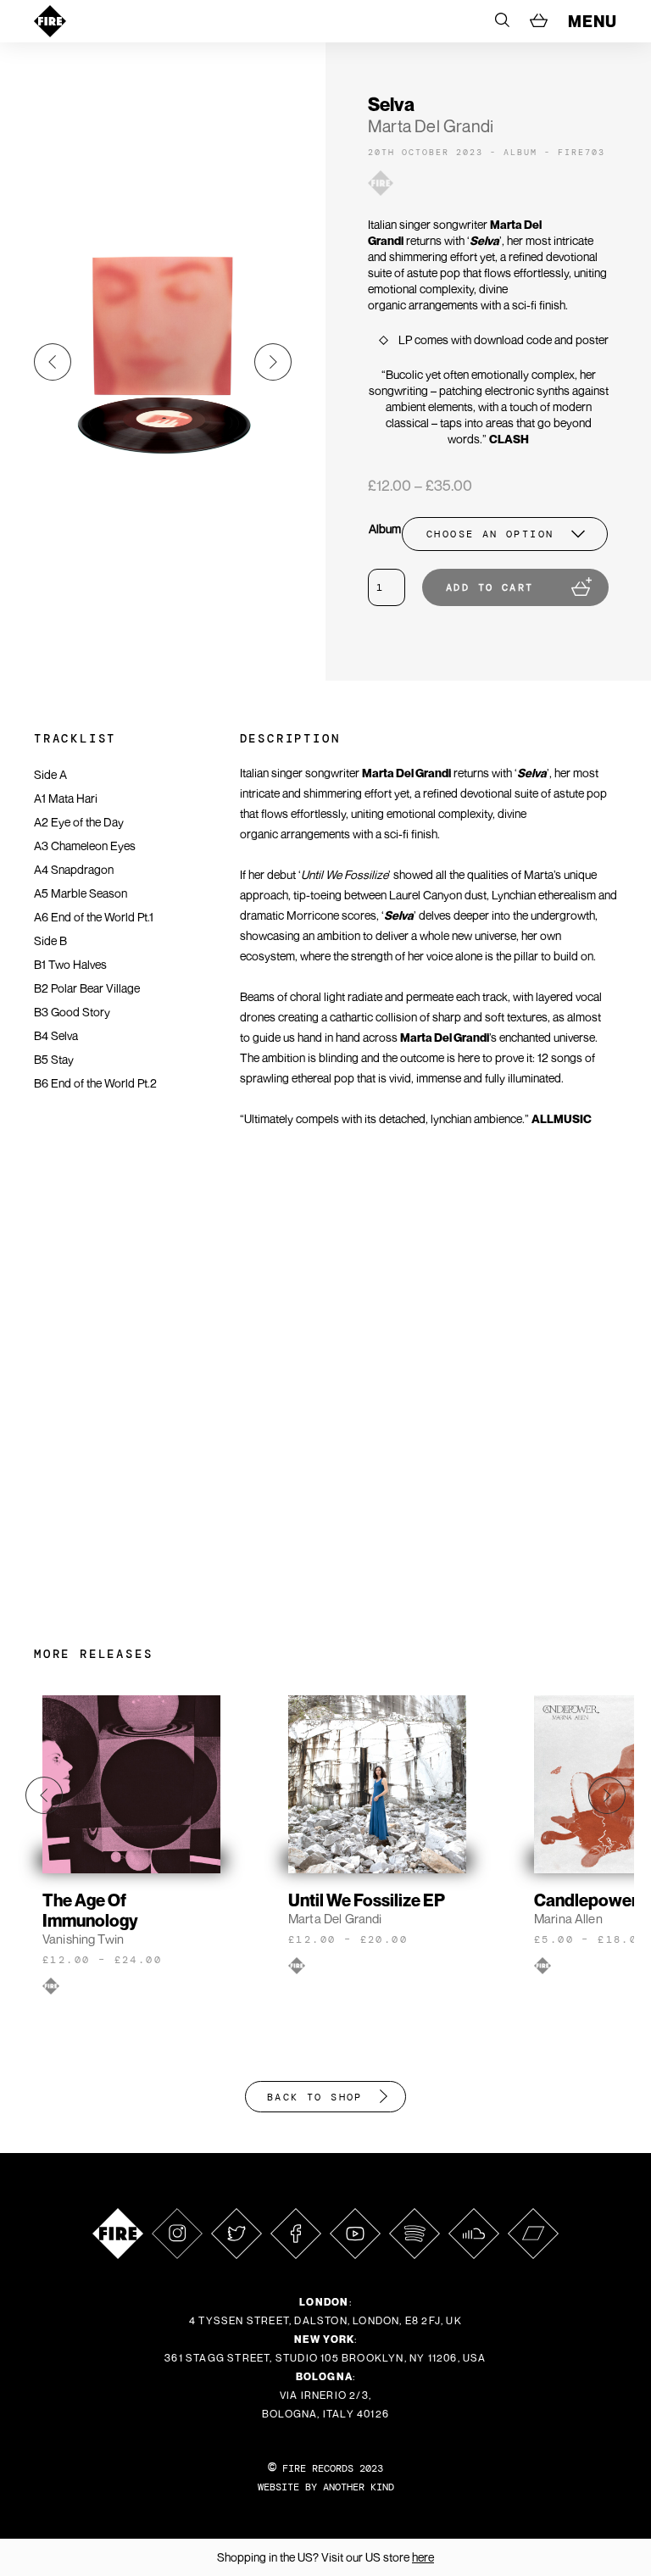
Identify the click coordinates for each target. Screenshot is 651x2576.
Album (385, 529)
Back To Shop (315, 2097)
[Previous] (53, 362)
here (423, 2557)
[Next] (273, 362)
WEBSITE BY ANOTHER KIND (326, 2487)
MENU (593, 21)
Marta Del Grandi (431, 126)
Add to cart (490, 587)
